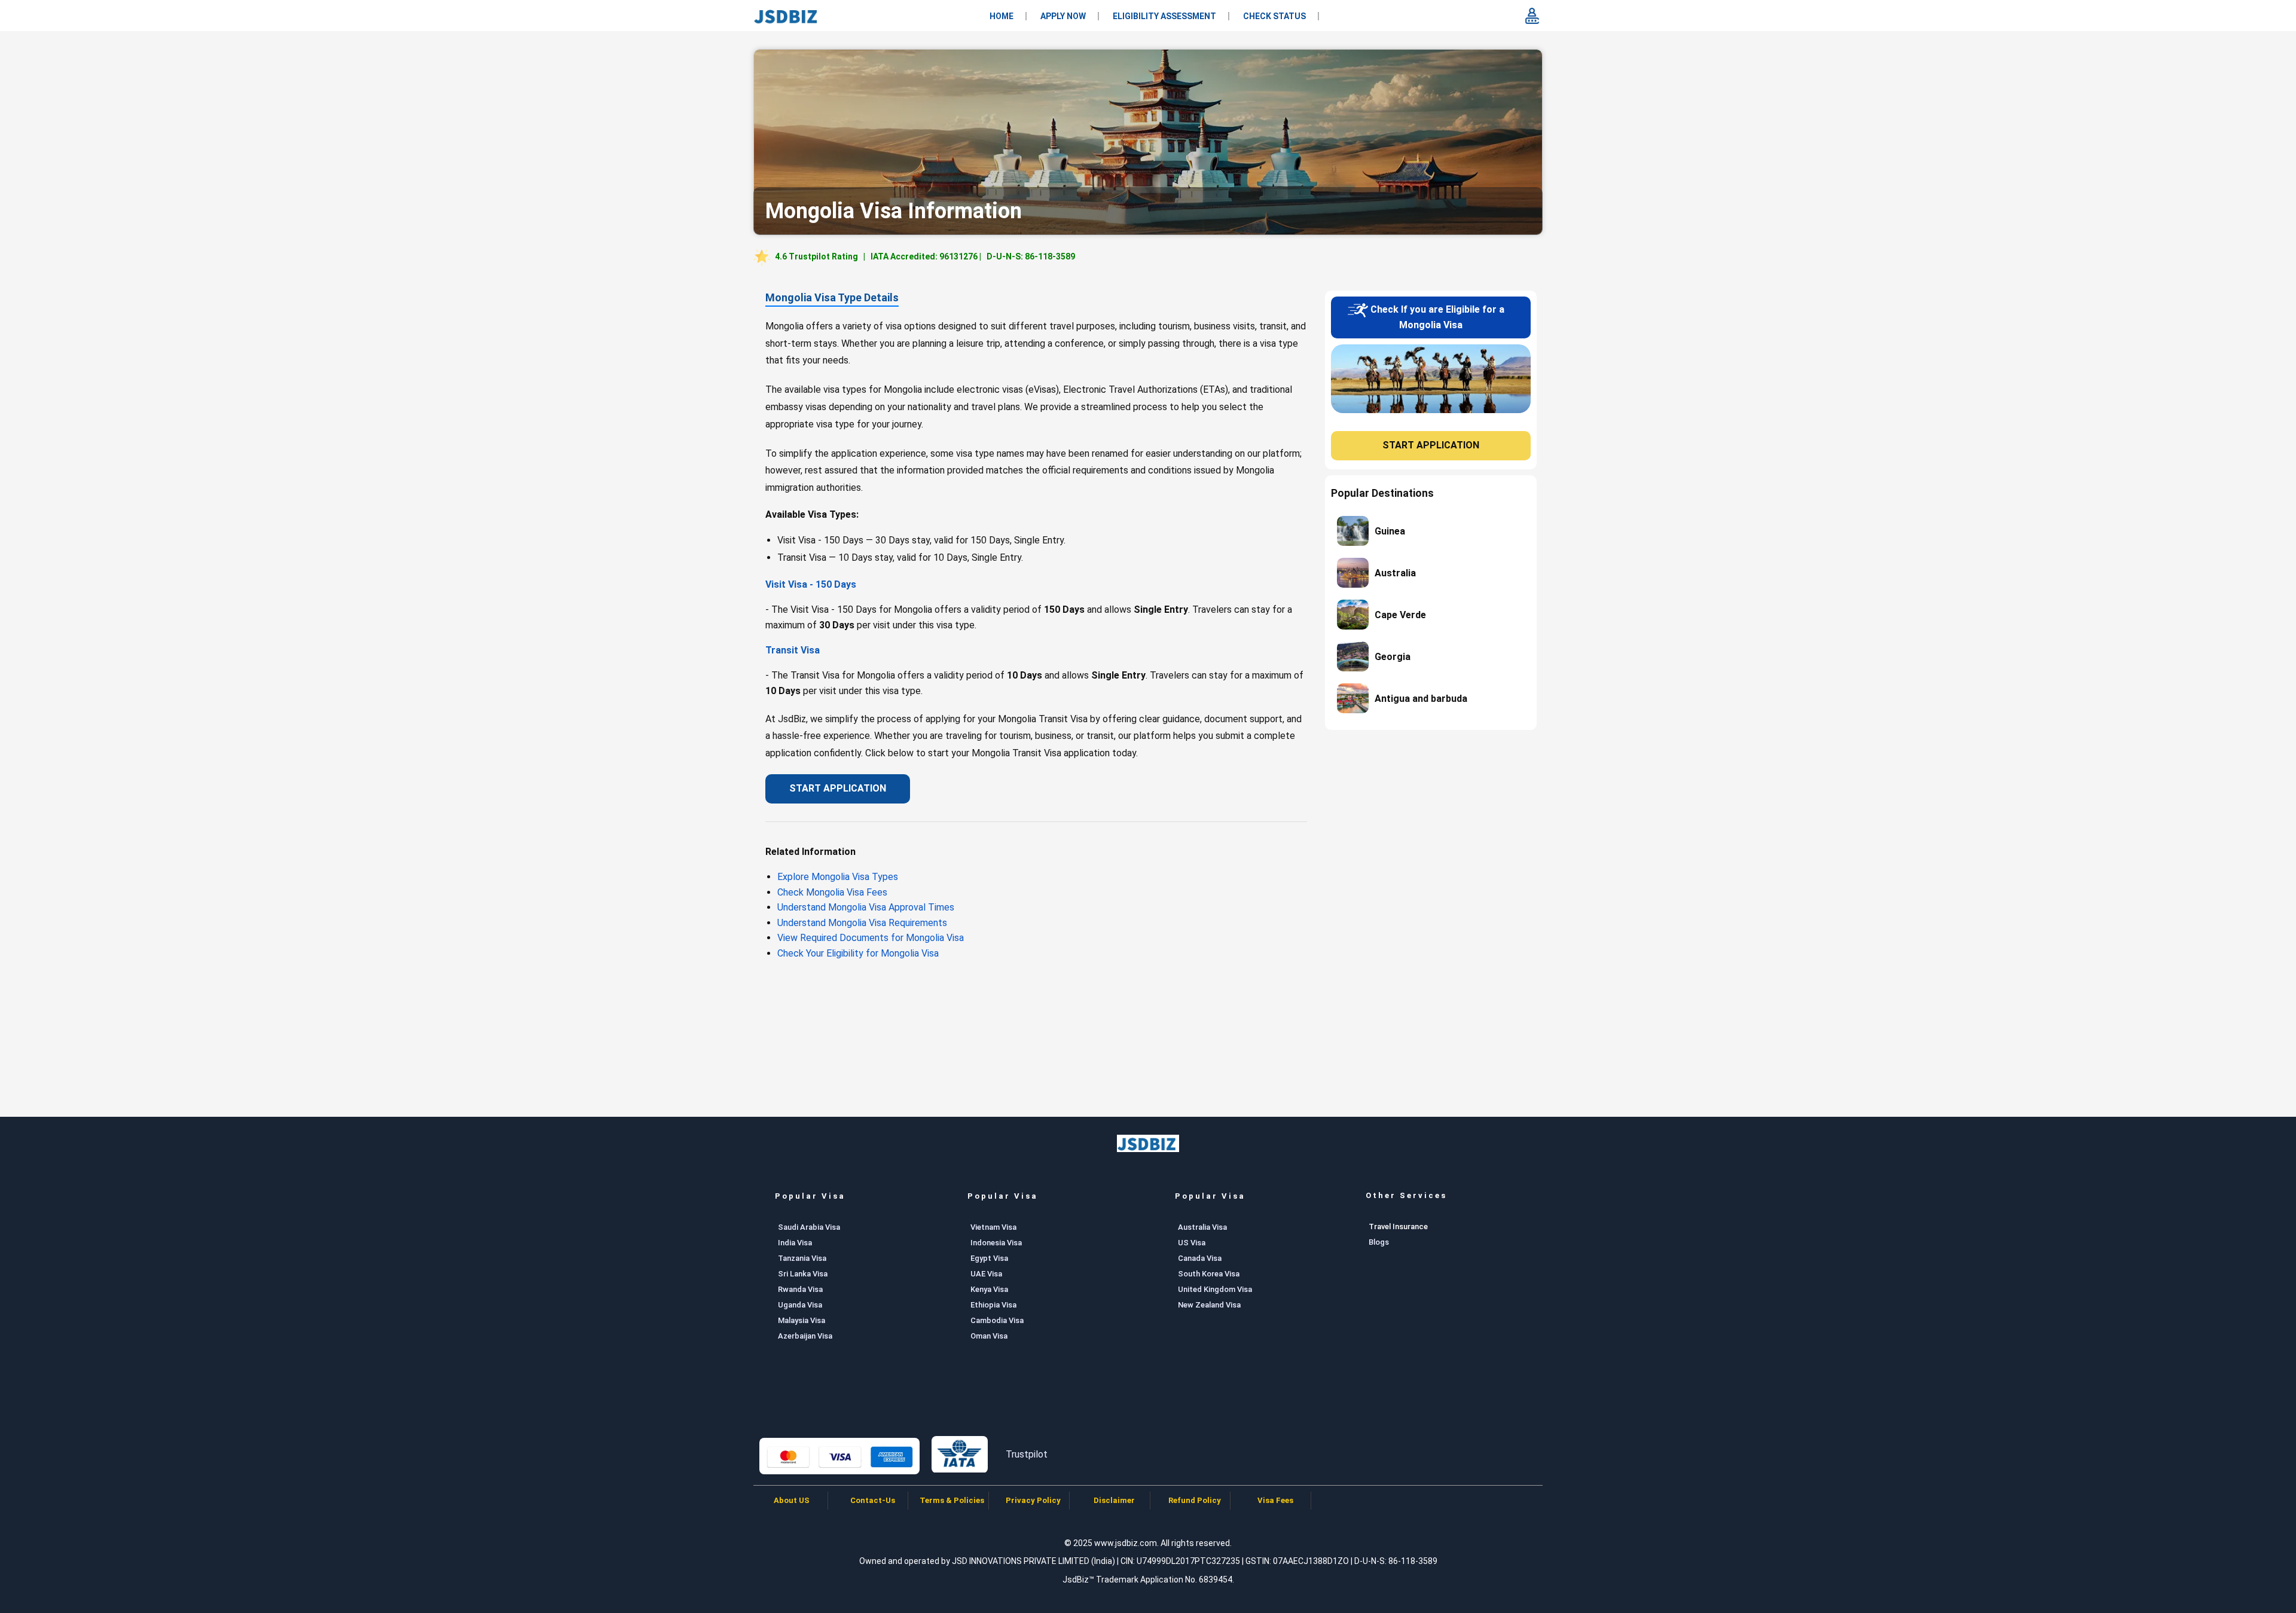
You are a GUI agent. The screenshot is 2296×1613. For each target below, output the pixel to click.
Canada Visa (1200, 1258)
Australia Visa (1202, 1227)
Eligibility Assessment (1164, 16)
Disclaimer (1114, 1500)
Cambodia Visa (997, 1320)
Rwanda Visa (800, 1289)
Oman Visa (989, 1336)
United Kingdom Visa (1215, 1289)
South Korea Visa (1209, 1274)
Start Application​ (838, 788)
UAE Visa (986, 1274)
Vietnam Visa (993, 1227)
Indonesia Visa (996, 1243)
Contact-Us (873, 1500)
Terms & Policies (953, 1500)
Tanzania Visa (802, 1258)
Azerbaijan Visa (805, 1336)
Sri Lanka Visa (803, 1274)
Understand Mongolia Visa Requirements (862, 923)
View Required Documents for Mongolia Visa (871, 938)
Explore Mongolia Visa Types (838, 877)
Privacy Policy (1033, 1500)
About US (792, 1500)
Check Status (1274, 16)
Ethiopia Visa (993, 1305)
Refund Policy (1195, 1500)
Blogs (1379, 1242)
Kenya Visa (989, 1289)
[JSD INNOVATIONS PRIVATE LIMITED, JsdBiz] (787, 16)
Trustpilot (1027, 1454)
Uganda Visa (800, 1305)
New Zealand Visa (1209, 1305)
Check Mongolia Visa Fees (832, 892)
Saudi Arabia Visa (809, 1227)
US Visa (1192, 1243)
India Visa (795, 1243)
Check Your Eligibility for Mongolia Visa (858, 953)
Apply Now (1063, 16)
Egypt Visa (989, 1258)
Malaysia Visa (802, 1320)
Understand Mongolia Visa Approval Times (866, 907)
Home (1002, 16)
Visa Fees (1275, 1500)
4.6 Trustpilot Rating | (925, 256)
